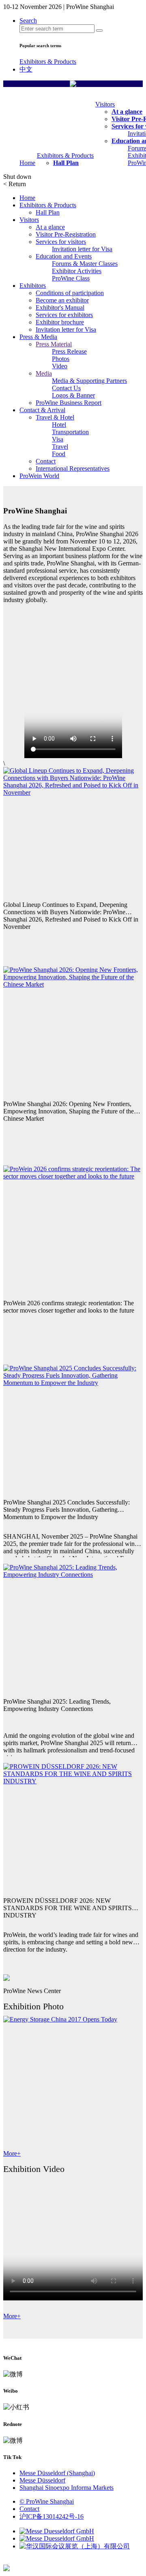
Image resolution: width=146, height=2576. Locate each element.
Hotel (59, 425)
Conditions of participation (70, 293)
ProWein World (39, 476)
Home (27, 163)
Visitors (105, 104)
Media (44, 373)
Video (60, 366)
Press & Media (38, 337)
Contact (46, 461)
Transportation (70, 432)
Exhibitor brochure (60, 322)
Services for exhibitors (64, 315)
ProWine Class (71, 278)
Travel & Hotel (55, 417)
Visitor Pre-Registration (66, 234)
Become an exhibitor (62, 300)
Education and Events (64, 256)
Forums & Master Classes (85, 264)
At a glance (127, 112)
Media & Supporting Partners (89, 381)
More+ (12, 2153)
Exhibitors (33, 286)
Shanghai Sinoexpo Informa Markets (67, 2488)
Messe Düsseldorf (42, 2480)
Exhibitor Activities (77, 271)
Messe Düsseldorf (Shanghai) (57, 2473)
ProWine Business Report (69, 403)
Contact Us (66, 388)
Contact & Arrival (42, 410)
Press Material (54, 344)
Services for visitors (61, 242)
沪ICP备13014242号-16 (52, 2516)
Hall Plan (66, 163)
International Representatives (73, 468)
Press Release (69, 351)
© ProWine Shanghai (47, 2501)
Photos (61, 359)
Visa (58, 439)
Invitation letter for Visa (82, 249)
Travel (60, 447)
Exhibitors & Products (48, 62)
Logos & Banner (73, 395)
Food (59, 454)
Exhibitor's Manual (60, 308)
